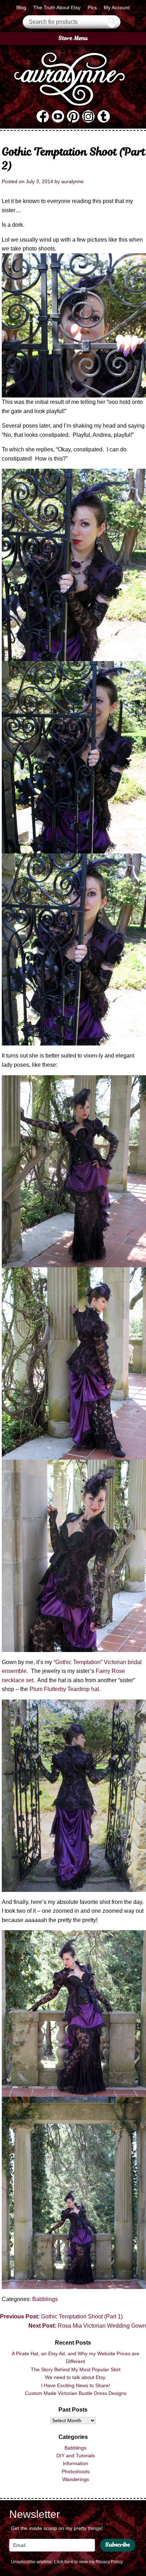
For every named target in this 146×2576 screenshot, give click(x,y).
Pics (92, 7)
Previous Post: (61, 2316)
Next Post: (87, 2326)
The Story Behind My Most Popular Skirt (76, 2369)
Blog (21, 7)
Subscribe (118, 2545)
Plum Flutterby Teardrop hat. (65, 1689)
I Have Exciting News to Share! (76, 2385)
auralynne (72, 181)
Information (75, 2463)
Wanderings (76, 2479)
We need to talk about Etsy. (76, 2377)
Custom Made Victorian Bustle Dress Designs (76, 2393)
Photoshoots (76, 2471)
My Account (117, 7)
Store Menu (73, 38)
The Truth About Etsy (57, 7)
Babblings (45, 2299)
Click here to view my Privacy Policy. (89, 2562)
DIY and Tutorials (76, 2456)
